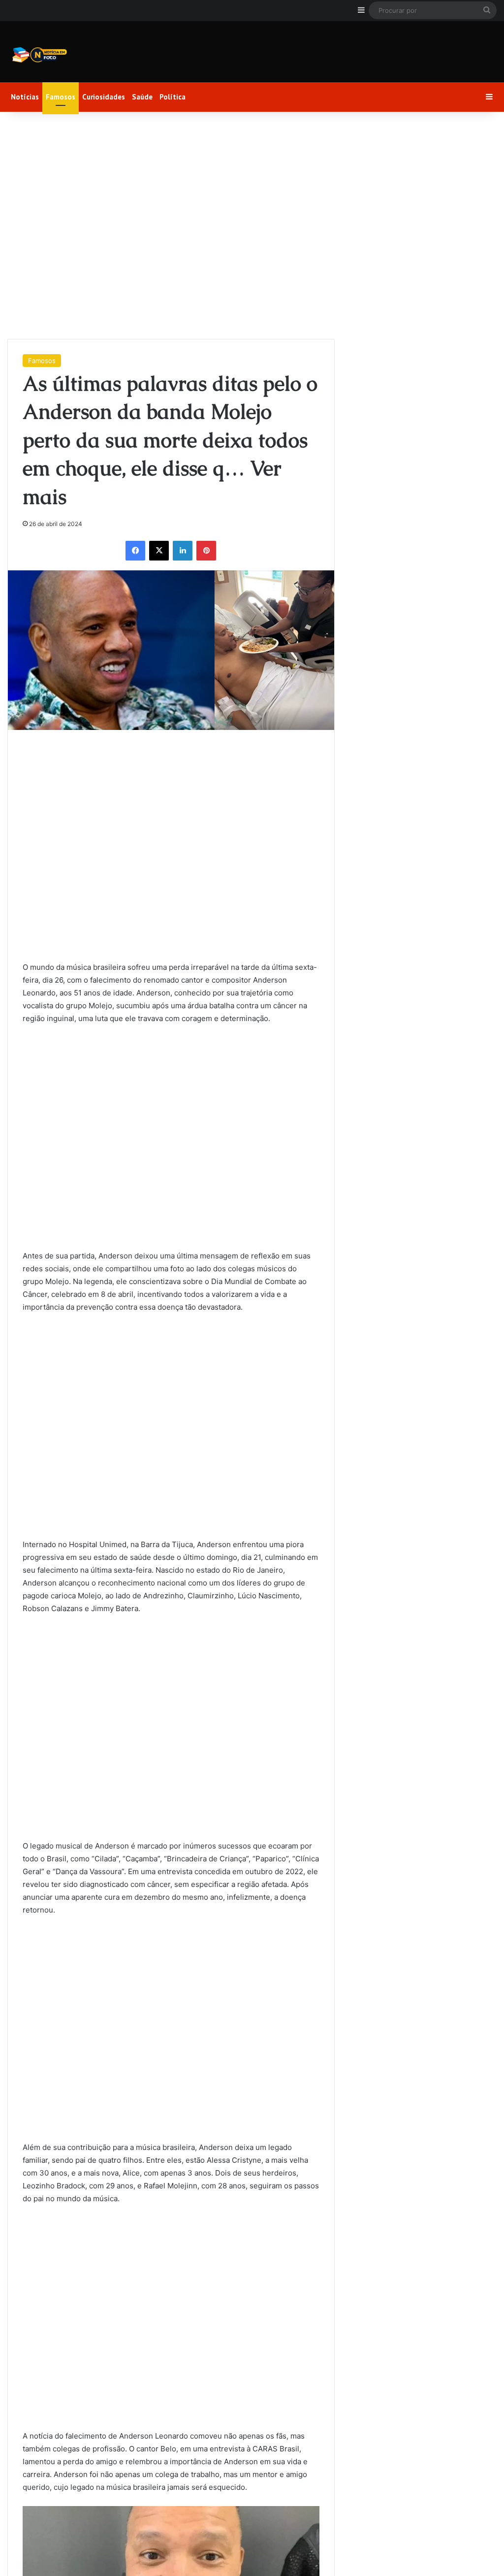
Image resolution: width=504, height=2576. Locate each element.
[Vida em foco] (39, 55)
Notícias (25, 97)
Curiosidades (104, 97)
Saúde (142, 97)
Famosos (61, 97)
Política (173, 97)
